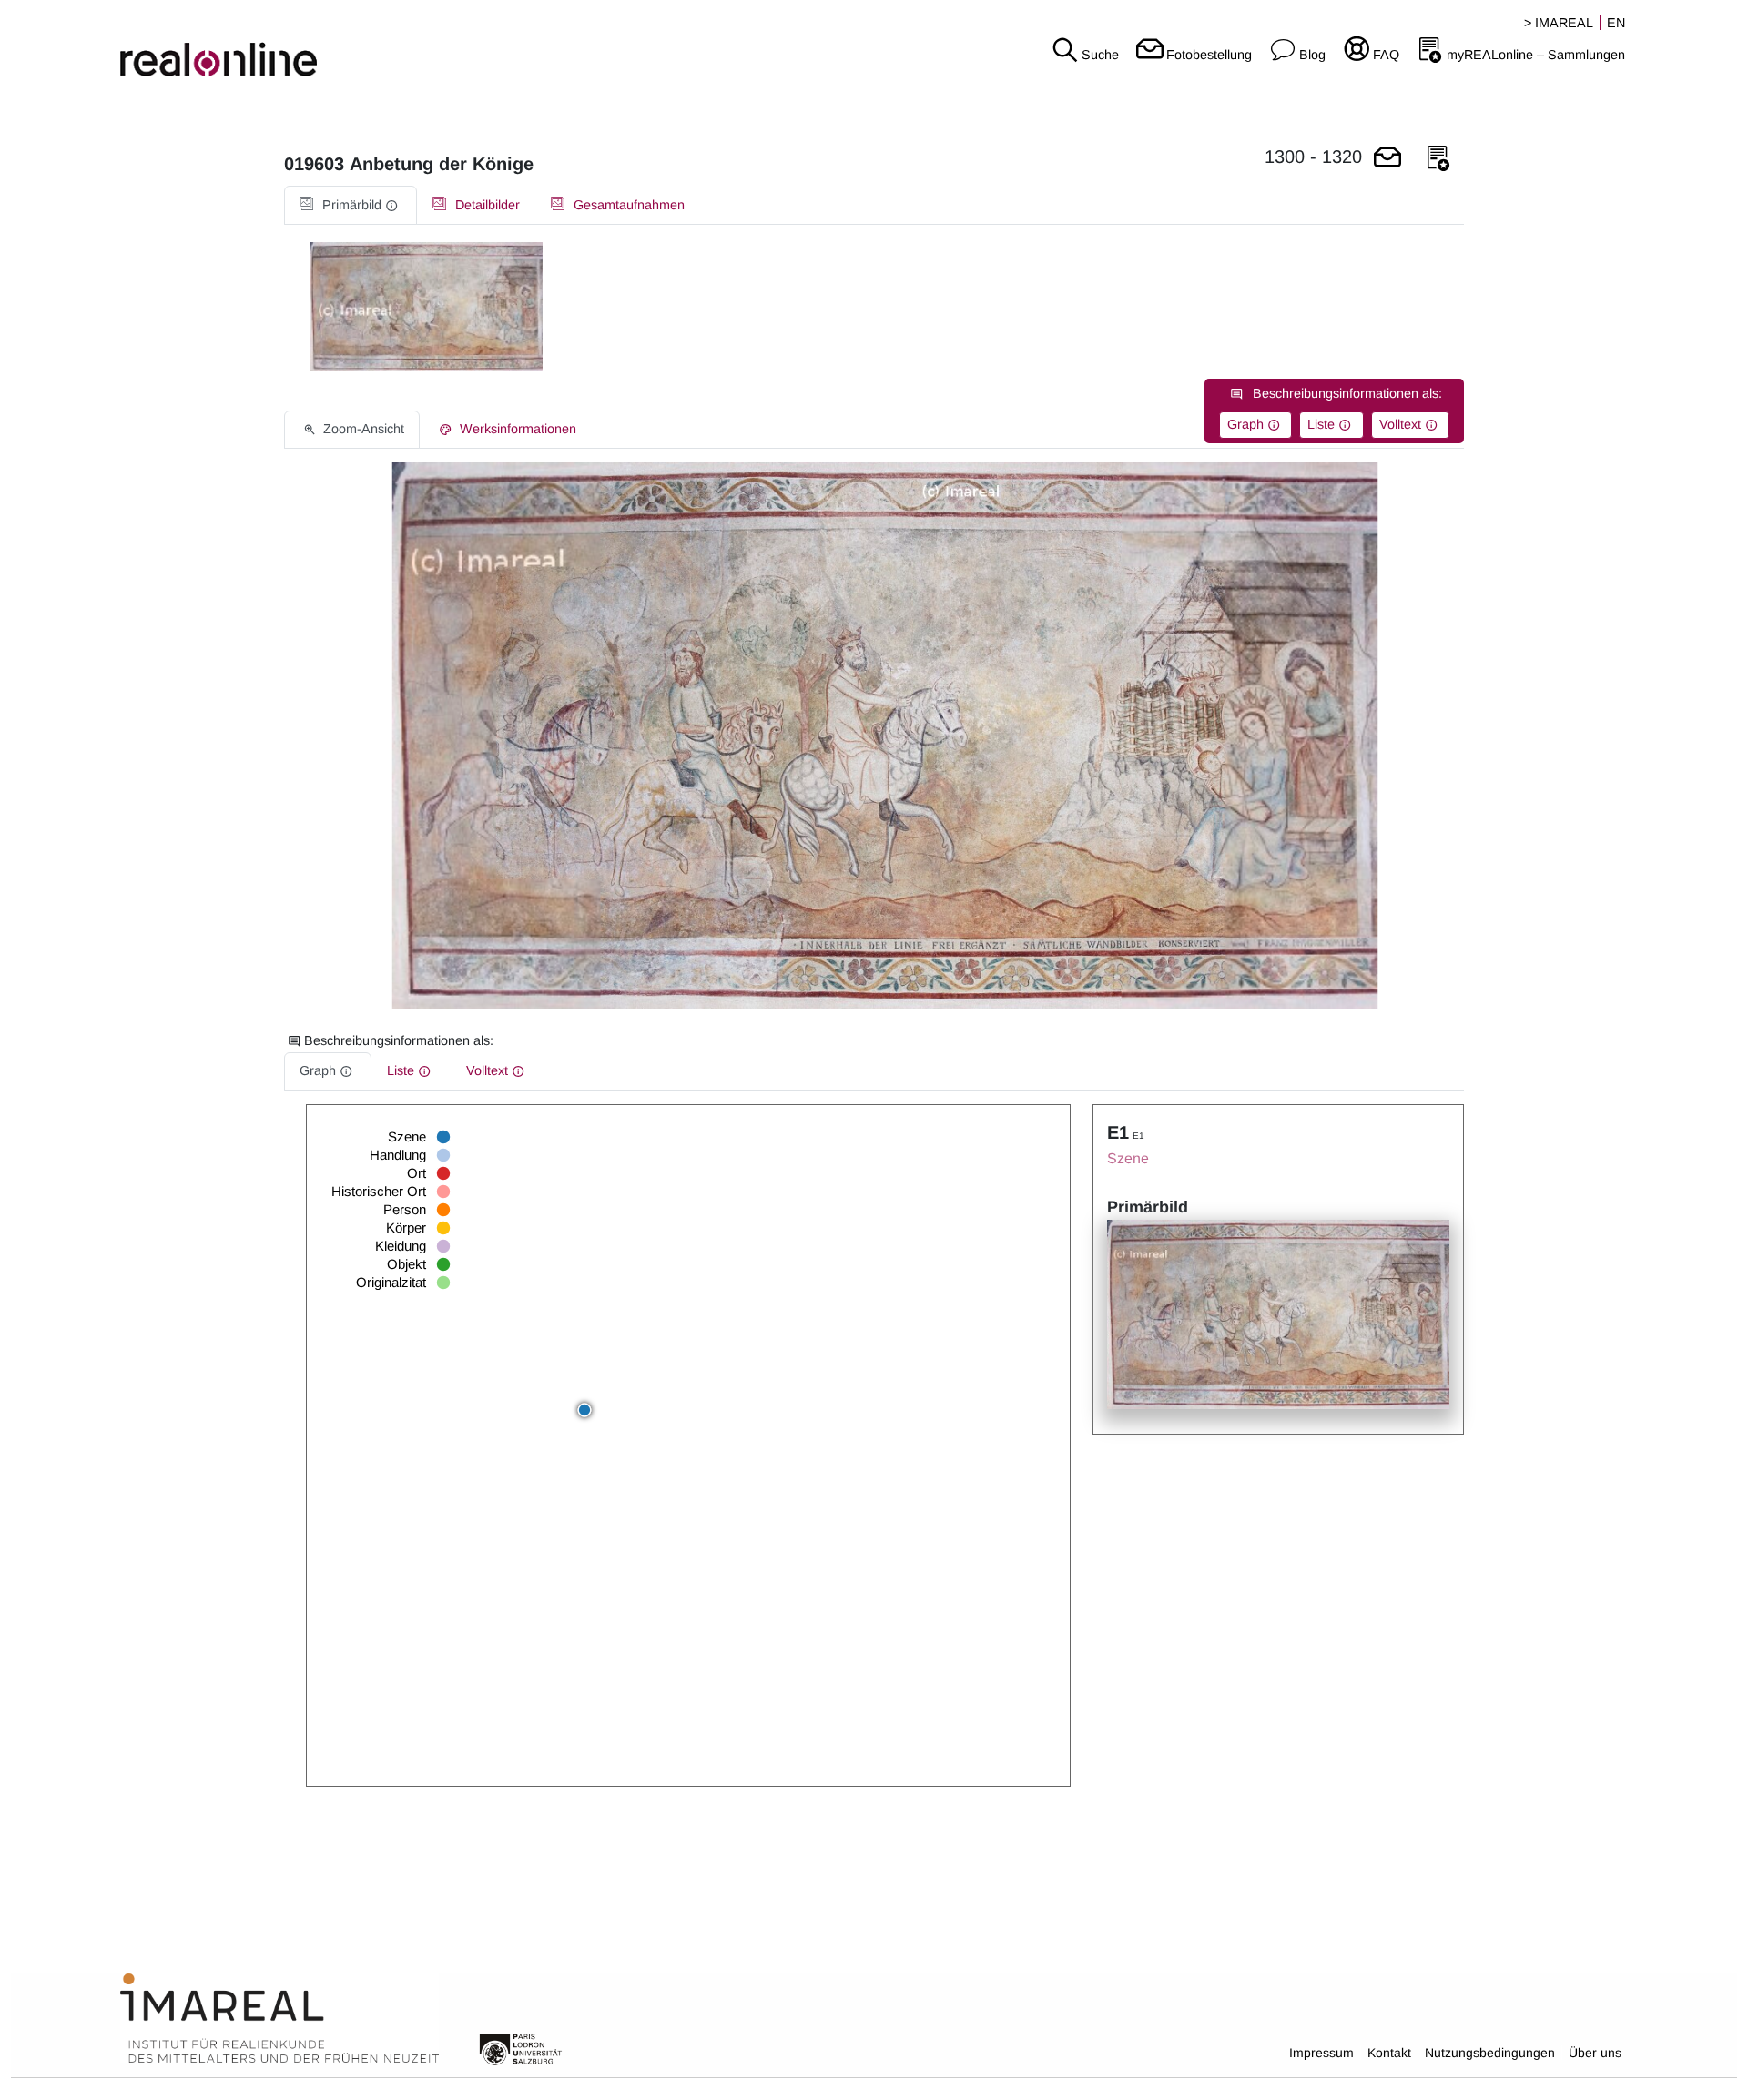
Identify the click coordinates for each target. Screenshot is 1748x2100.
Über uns (1595, 2053)
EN (1616, 23)
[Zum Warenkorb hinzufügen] (1387, 159)
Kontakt (1389, 2053)
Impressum (1321, 2053)
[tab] (351, 205)
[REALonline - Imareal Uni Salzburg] (291, 46)
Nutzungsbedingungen (1490, 2053)
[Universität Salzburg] (521, 2048)
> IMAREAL (1559, 23)
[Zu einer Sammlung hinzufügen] (1438, 159)
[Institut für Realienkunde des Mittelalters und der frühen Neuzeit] (279, 2019)
